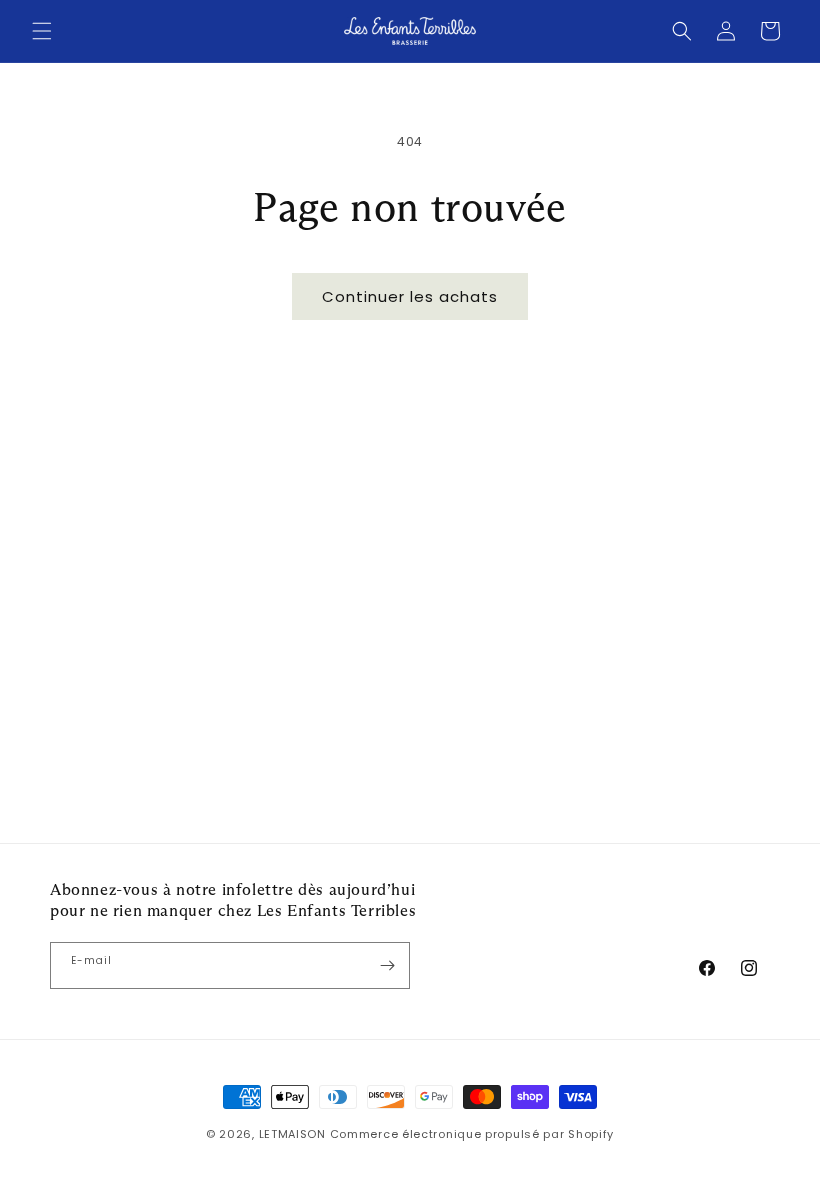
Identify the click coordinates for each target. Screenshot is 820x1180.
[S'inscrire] (387, 965)
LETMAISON (292, 1134)
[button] (42, 31)
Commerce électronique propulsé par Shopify (472, 1134)
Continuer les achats (410, 296)
